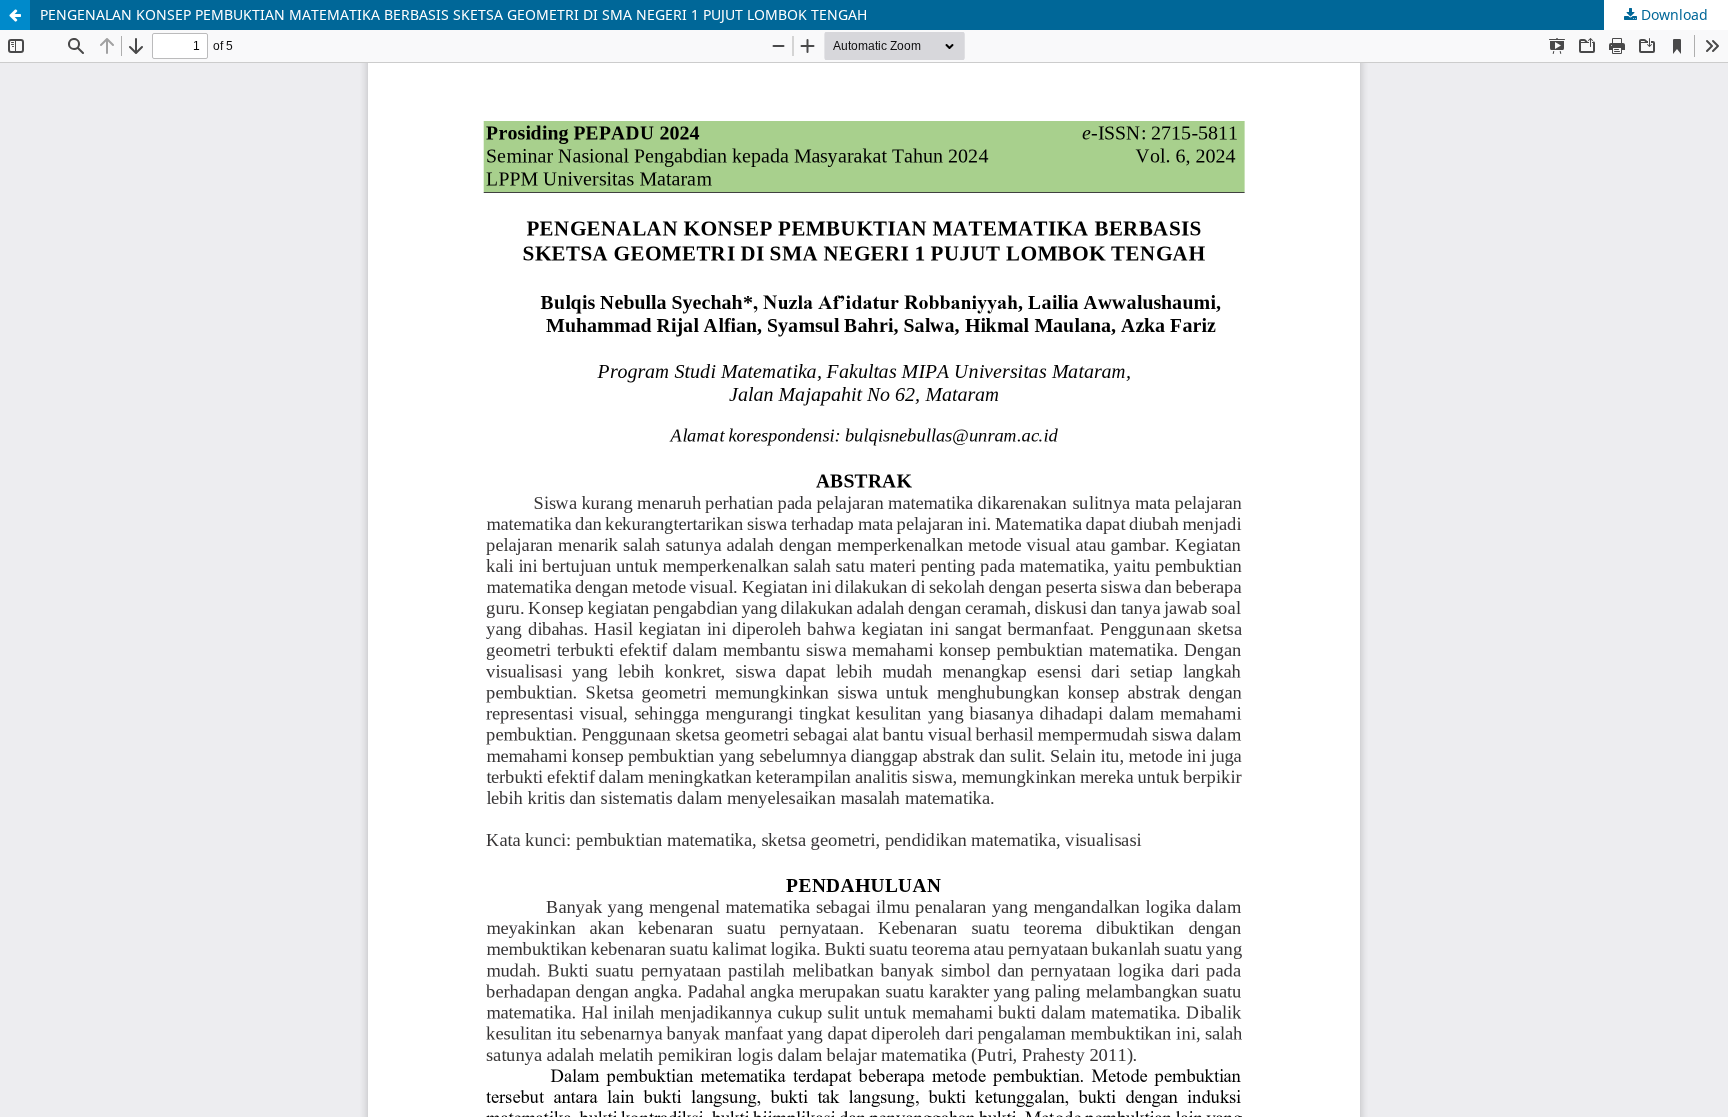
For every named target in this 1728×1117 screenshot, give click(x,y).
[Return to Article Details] (15, 15)
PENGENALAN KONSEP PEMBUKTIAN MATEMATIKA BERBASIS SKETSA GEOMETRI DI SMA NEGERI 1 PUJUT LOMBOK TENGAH (453, 14)
